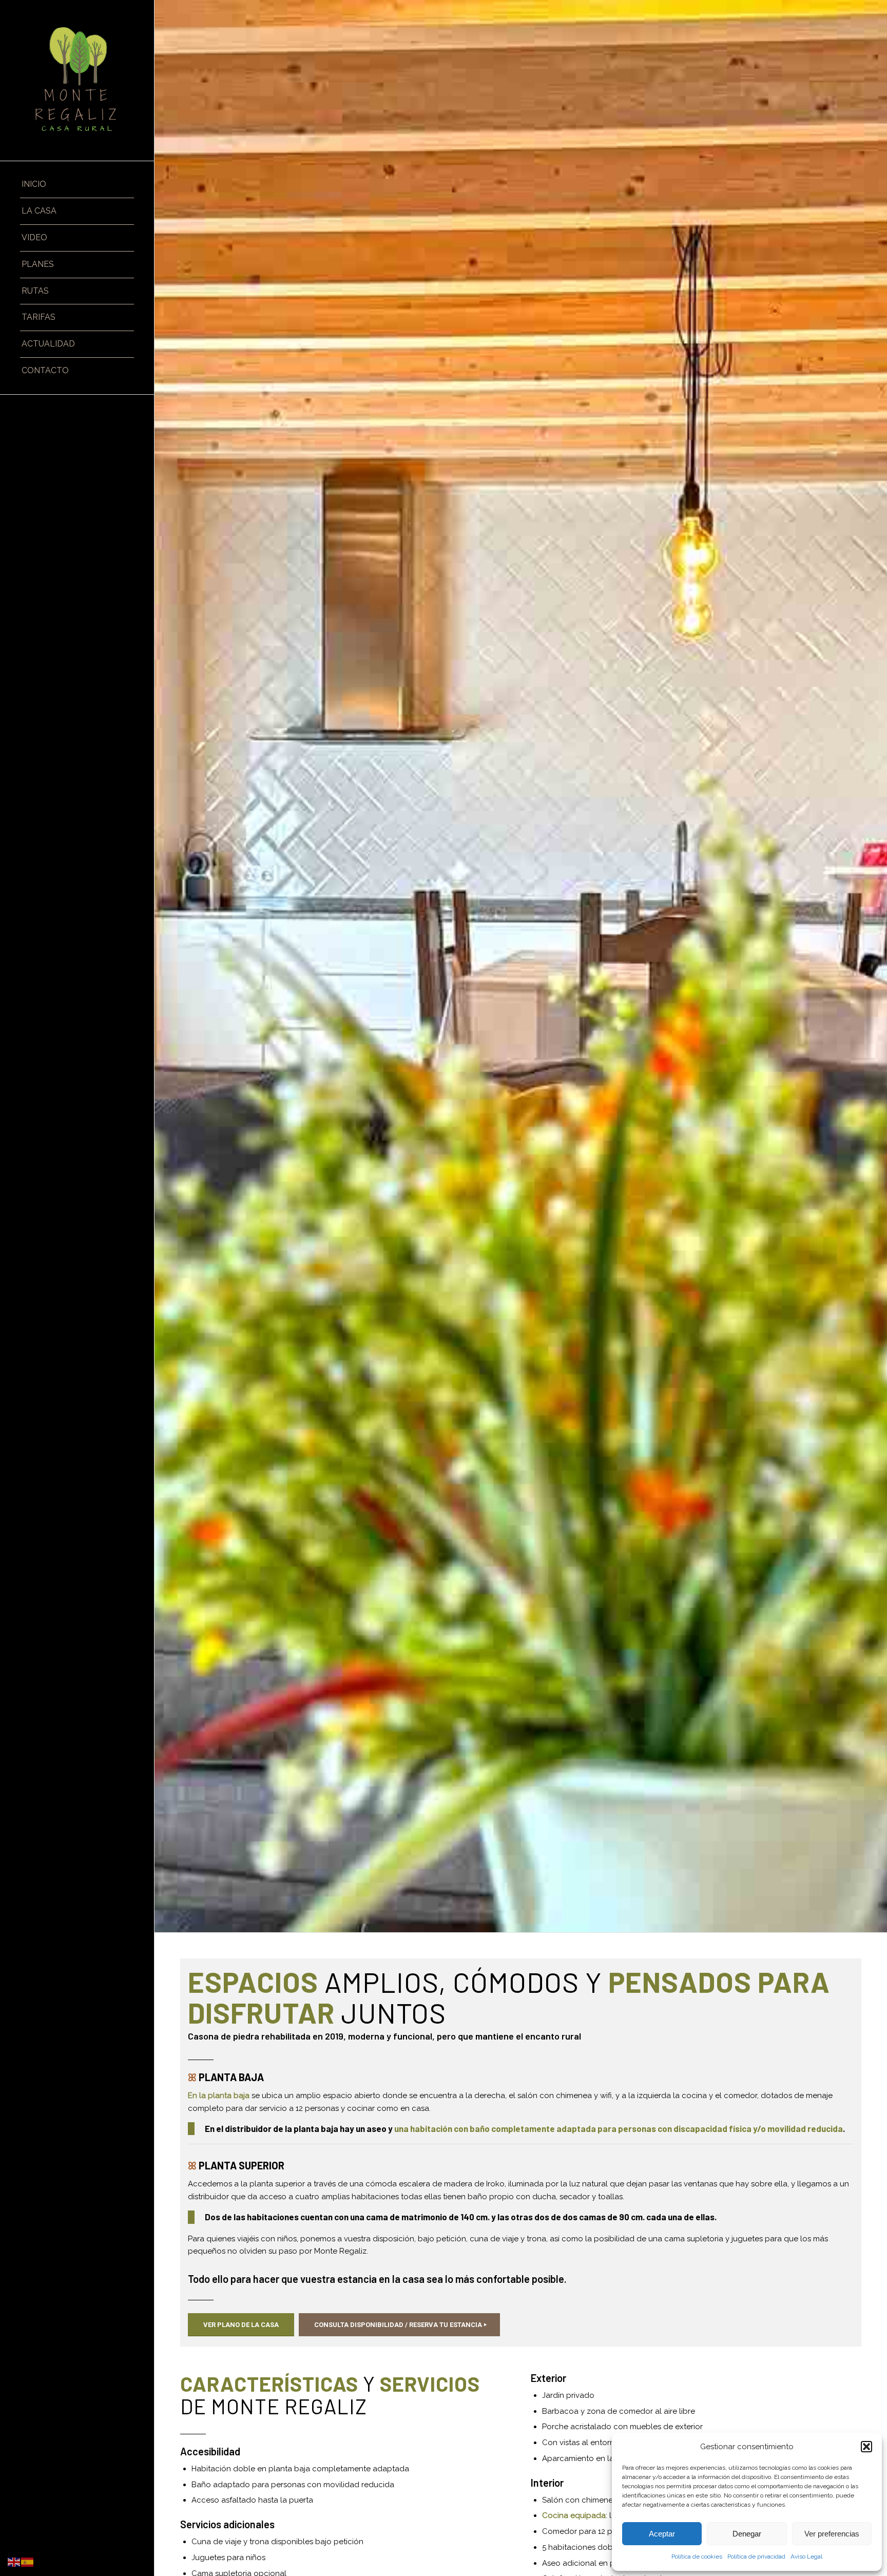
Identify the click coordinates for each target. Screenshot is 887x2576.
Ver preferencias (832, 2534)
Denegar (747, 2534)
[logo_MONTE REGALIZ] (77, 80)
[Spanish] (28, 2562)
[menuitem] (77, 185)
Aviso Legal (806, 2556)
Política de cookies (697, 2556)
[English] (14, 2562)
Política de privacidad (756, 2556)
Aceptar (662, 2534)
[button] (866, 2447)
